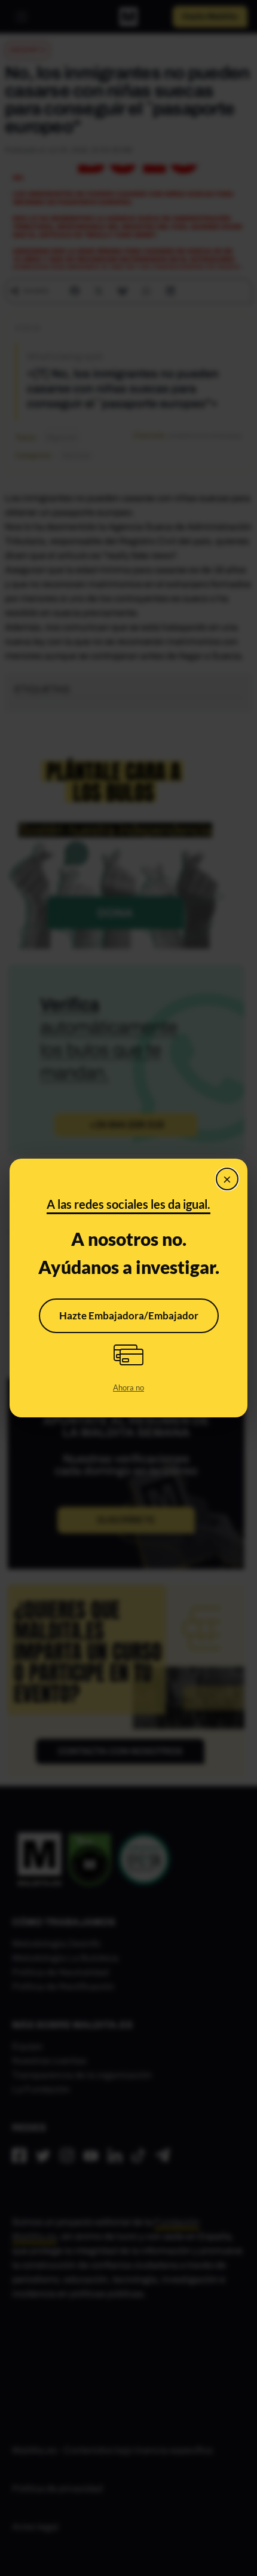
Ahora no (128, 1387)
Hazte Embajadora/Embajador (129, 1315)
